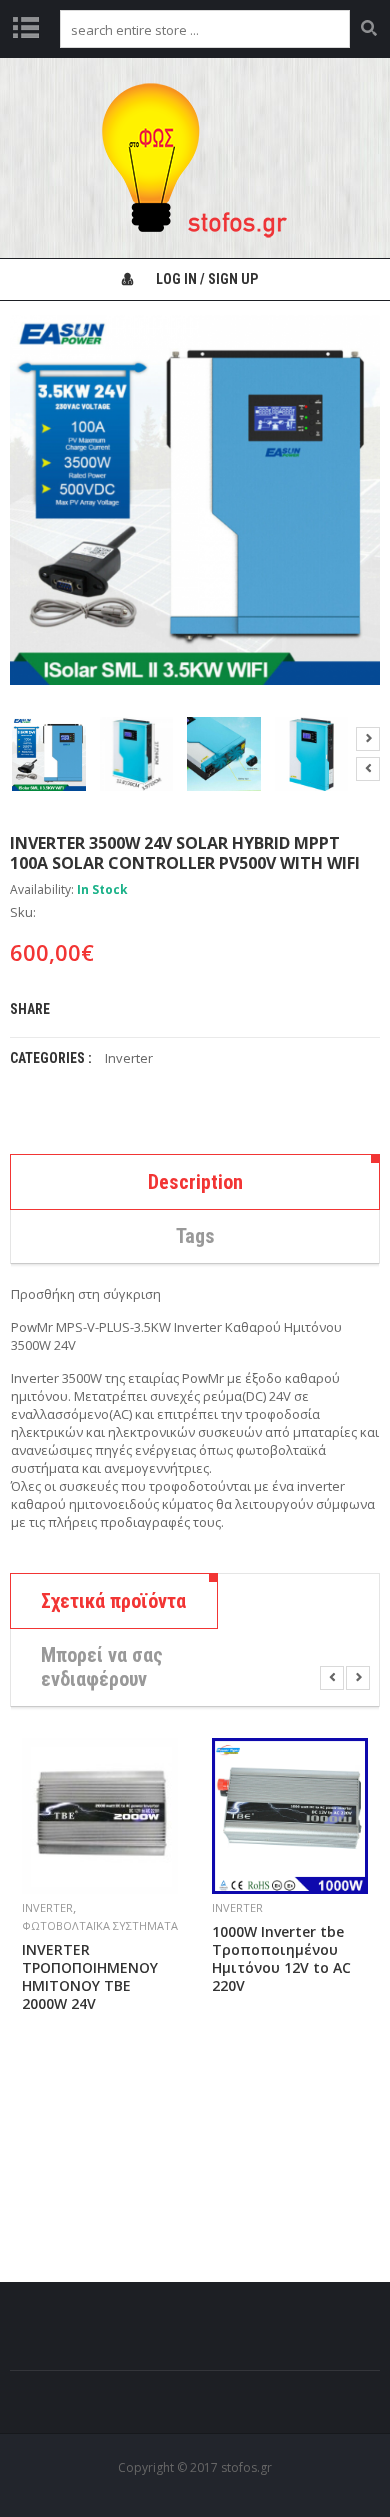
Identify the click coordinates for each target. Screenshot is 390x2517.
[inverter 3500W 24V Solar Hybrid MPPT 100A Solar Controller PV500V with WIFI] (49, 754)
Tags (195, 1236)
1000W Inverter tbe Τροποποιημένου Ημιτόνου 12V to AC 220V (281, 1959)
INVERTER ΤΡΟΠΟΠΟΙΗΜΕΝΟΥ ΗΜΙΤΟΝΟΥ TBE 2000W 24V (90, 1977)
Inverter (129, 1058)
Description (195, 1182)
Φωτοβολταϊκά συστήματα (100, 1925)
